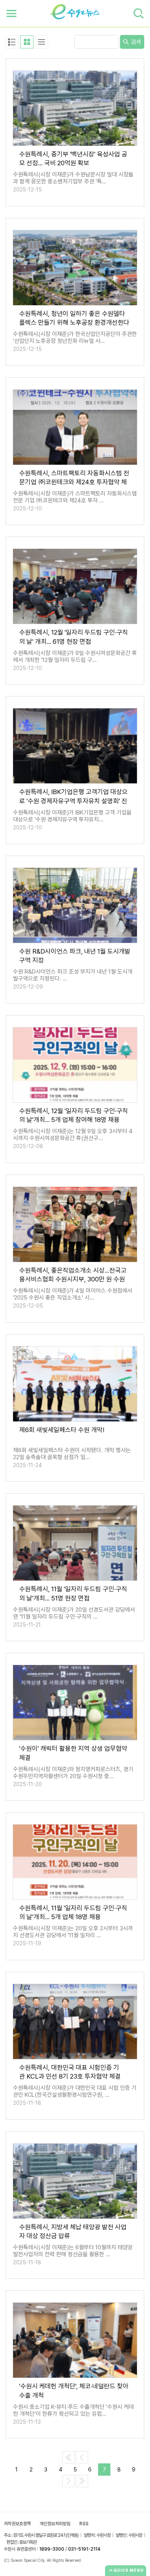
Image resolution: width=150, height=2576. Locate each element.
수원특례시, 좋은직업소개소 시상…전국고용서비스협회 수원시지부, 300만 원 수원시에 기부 (73, 1275)
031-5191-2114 (84, 2549)
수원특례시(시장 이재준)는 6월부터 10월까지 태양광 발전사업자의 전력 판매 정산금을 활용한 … (73, 2251)
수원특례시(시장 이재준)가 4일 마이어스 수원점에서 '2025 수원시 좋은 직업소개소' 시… (73, 1294)
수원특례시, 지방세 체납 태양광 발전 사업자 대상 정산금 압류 (73, 2231)
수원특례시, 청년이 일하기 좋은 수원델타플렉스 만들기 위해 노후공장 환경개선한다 (74, 318)
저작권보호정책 (17, 2524)
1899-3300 (52, 2549)
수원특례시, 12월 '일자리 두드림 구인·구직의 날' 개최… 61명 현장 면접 (74, 637)
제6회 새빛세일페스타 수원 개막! (62, 1430)
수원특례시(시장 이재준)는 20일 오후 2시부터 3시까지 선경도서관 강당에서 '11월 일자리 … (73, 1932)
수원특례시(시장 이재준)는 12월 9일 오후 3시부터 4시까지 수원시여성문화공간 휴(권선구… (73, 1135)
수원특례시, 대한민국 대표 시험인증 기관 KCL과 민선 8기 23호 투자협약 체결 (70, 2072)
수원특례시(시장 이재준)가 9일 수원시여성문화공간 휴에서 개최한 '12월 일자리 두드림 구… (75, 656)
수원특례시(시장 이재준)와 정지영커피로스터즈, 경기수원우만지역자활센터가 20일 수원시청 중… (73, 1773)
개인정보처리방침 (55, 2524)
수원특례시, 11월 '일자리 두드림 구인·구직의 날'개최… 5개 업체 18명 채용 (73, 1912)
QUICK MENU (129, 2570)
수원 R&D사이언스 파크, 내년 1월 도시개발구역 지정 (75, 956)
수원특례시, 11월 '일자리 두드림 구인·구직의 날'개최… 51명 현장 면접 (73, 1593)
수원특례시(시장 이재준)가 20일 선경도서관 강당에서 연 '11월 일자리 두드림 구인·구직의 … (74, 1613)
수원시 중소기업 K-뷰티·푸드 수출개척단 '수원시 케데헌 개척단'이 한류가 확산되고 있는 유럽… (73, 2410)
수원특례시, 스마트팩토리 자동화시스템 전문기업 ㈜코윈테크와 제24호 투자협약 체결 (74, 478)
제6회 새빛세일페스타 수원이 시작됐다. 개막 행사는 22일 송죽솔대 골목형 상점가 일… (72, 1454)
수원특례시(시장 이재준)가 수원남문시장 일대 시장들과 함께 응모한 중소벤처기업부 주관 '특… (73, 178)
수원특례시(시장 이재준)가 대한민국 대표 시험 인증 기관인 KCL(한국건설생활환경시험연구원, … (75, 2091)
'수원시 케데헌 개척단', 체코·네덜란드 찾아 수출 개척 (74, 2391)
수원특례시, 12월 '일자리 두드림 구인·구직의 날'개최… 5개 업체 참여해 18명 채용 (74, 1115)
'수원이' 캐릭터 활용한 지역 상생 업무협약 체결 (73, 1753)
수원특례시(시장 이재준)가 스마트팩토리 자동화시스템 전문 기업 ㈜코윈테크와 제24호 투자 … (75, 497)
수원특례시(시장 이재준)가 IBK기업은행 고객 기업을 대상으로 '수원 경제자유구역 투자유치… (72, 816)
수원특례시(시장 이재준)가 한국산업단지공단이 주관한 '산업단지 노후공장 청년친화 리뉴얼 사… (75, 337)
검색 (135, 42)
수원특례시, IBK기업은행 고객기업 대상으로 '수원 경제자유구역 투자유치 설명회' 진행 (73, 796)
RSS (84, 2524)
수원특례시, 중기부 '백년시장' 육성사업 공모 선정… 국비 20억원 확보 (73, 159)
